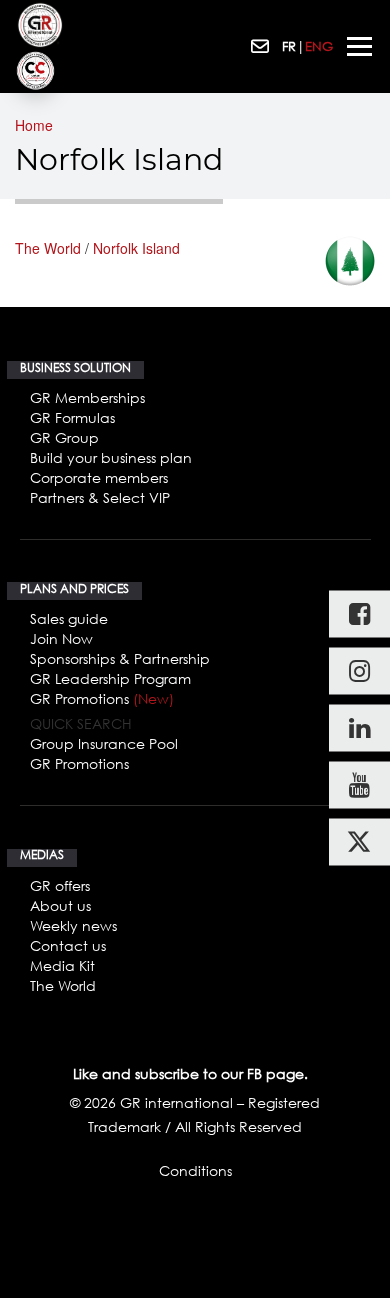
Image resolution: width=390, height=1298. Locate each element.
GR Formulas (72, 417)
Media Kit (62, 965)
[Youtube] (359, 785)
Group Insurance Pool (104, 743)
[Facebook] (359, 614)
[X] (359, 842)
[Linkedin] (359, 728)
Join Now (61, 638)
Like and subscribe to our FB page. (190, 1073)
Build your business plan (111, 457)
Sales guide (69, 618)
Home (34, 125)
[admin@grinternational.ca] (261, 47)
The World (48, 248)
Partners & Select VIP (100, 497)
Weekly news (73, 925)
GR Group (64, 437)
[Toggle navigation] (359, 46)
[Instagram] (359, 671)
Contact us (68, 945)
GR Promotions (102, 698)
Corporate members (99, 477)
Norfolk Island (136, 248)
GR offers (60, 885)
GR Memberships (87, 397)
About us (60, 905)
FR (289, 46)
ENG (319, 46)
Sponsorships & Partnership (120, 658)
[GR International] (40, 25)
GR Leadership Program (110, 678)
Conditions (195, 1170)
